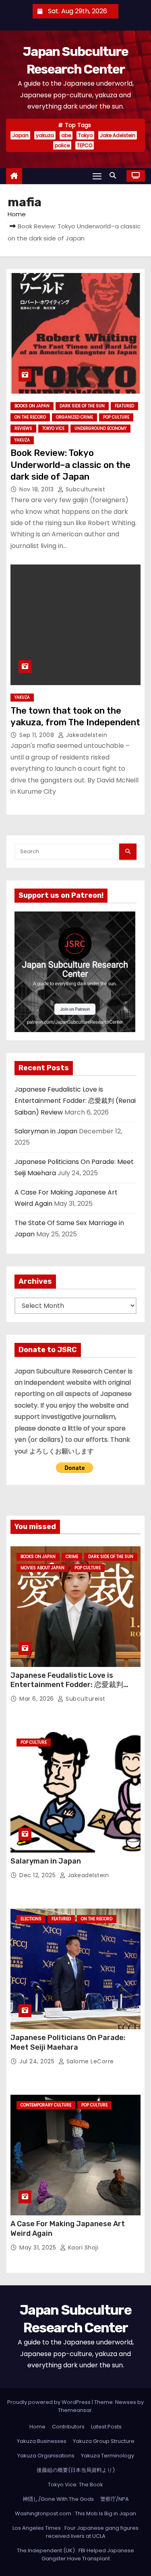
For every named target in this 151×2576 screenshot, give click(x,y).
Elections (31, 1919)
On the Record (30, 417)
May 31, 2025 (39, 2248)
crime (72, 1557)
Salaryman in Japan (46, 1131)
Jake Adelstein (118, 135)
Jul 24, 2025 (38, 2061)
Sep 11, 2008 (38, 735)
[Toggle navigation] (97, 176)
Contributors (68, 2427)
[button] (115, 175)
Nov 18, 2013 (37, 489)
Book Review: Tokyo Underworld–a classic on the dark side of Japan (70, 465)
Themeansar (75, 2410)
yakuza (45, 135)
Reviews (23, 428)
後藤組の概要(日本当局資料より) (76, 2470)
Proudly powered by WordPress (50, 2402)
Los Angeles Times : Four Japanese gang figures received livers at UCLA (75, 2532)
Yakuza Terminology (108, 2456)
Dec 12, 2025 (38, 1875)
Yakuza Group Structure (104, 2441)
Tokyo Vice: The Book (75, 2485)
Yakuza (22, 440)
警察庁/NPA (115, 2499)
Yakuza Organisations (46, 2456)
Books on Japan (32, 406)
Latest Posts (106, 2427)
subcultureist (84, 489)
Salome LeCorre (89, 2061)
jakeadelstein (86, 735)
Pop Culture (116, 417)
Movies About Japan (42, 1568)
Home (17, 214)
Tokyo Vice (53, 428)
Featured (124, 406)
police (62, 145)
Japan (20, 135)
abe (66, 135)
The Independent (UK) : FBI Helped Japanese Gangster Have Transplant (75, 2554)
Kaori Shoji (82, 2248)
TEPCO (85, 145)
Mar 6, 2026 (37, 1699)
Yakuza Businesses (42, 2441)
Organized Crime (74, 417)
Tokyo (85, 135)
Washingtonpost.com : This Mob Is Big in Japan (75, 2513)
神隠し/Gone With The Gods (58, 2499)
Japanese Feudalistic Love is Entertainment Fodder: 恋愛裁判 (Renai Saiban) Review (75, 1101)
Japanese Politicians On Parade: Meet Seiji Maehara (68, 2042)
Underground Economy (100, 428)
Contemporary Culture (46, 2105)
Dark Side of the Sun (82, 406)
